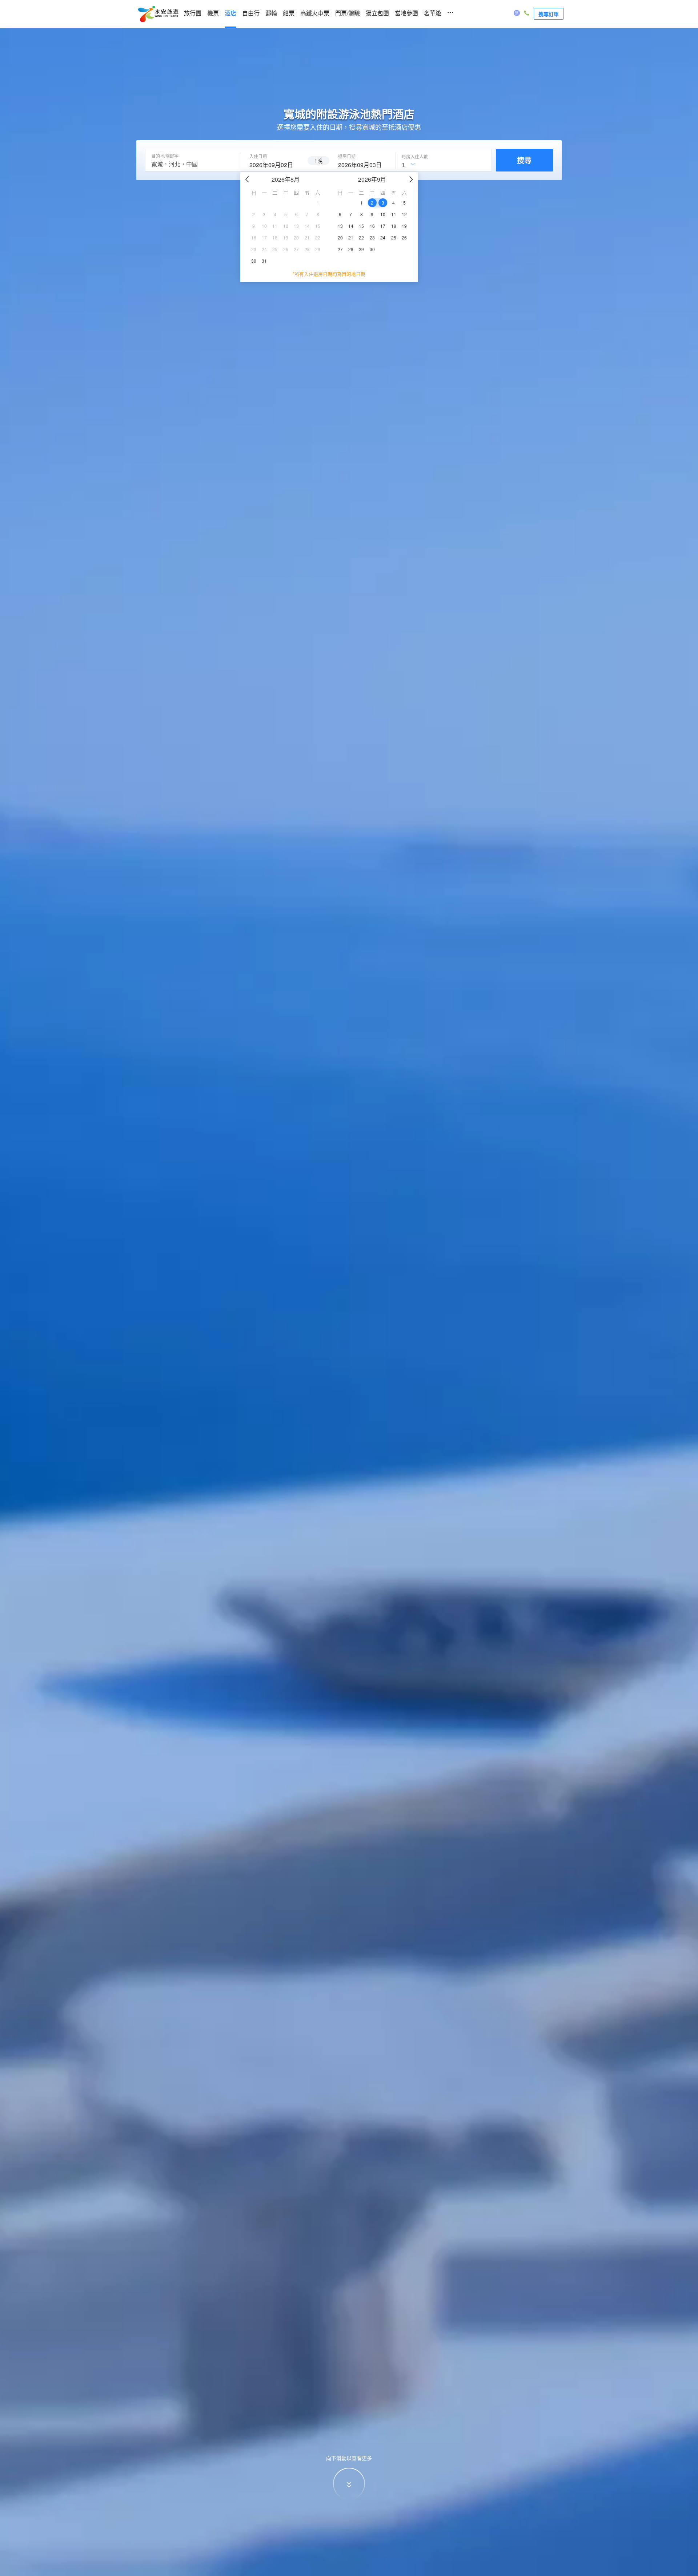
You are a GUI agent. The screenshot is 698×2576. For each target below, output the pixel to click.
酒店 (230, 13)
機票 (213, 13)
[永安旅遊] (158, 14)
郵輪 (271, 13)
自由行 (251, 13)
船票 (289, 13)
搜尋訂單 (549, 14)
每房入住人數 (415, 157)
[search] (274, 164)
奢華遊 (433, 13)
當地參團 (406, 13)
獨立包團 (377, 13)
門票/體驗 (348, 13)
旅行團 (193, 13)
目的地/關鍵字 (165, 156)
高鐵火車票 (315, 13)
